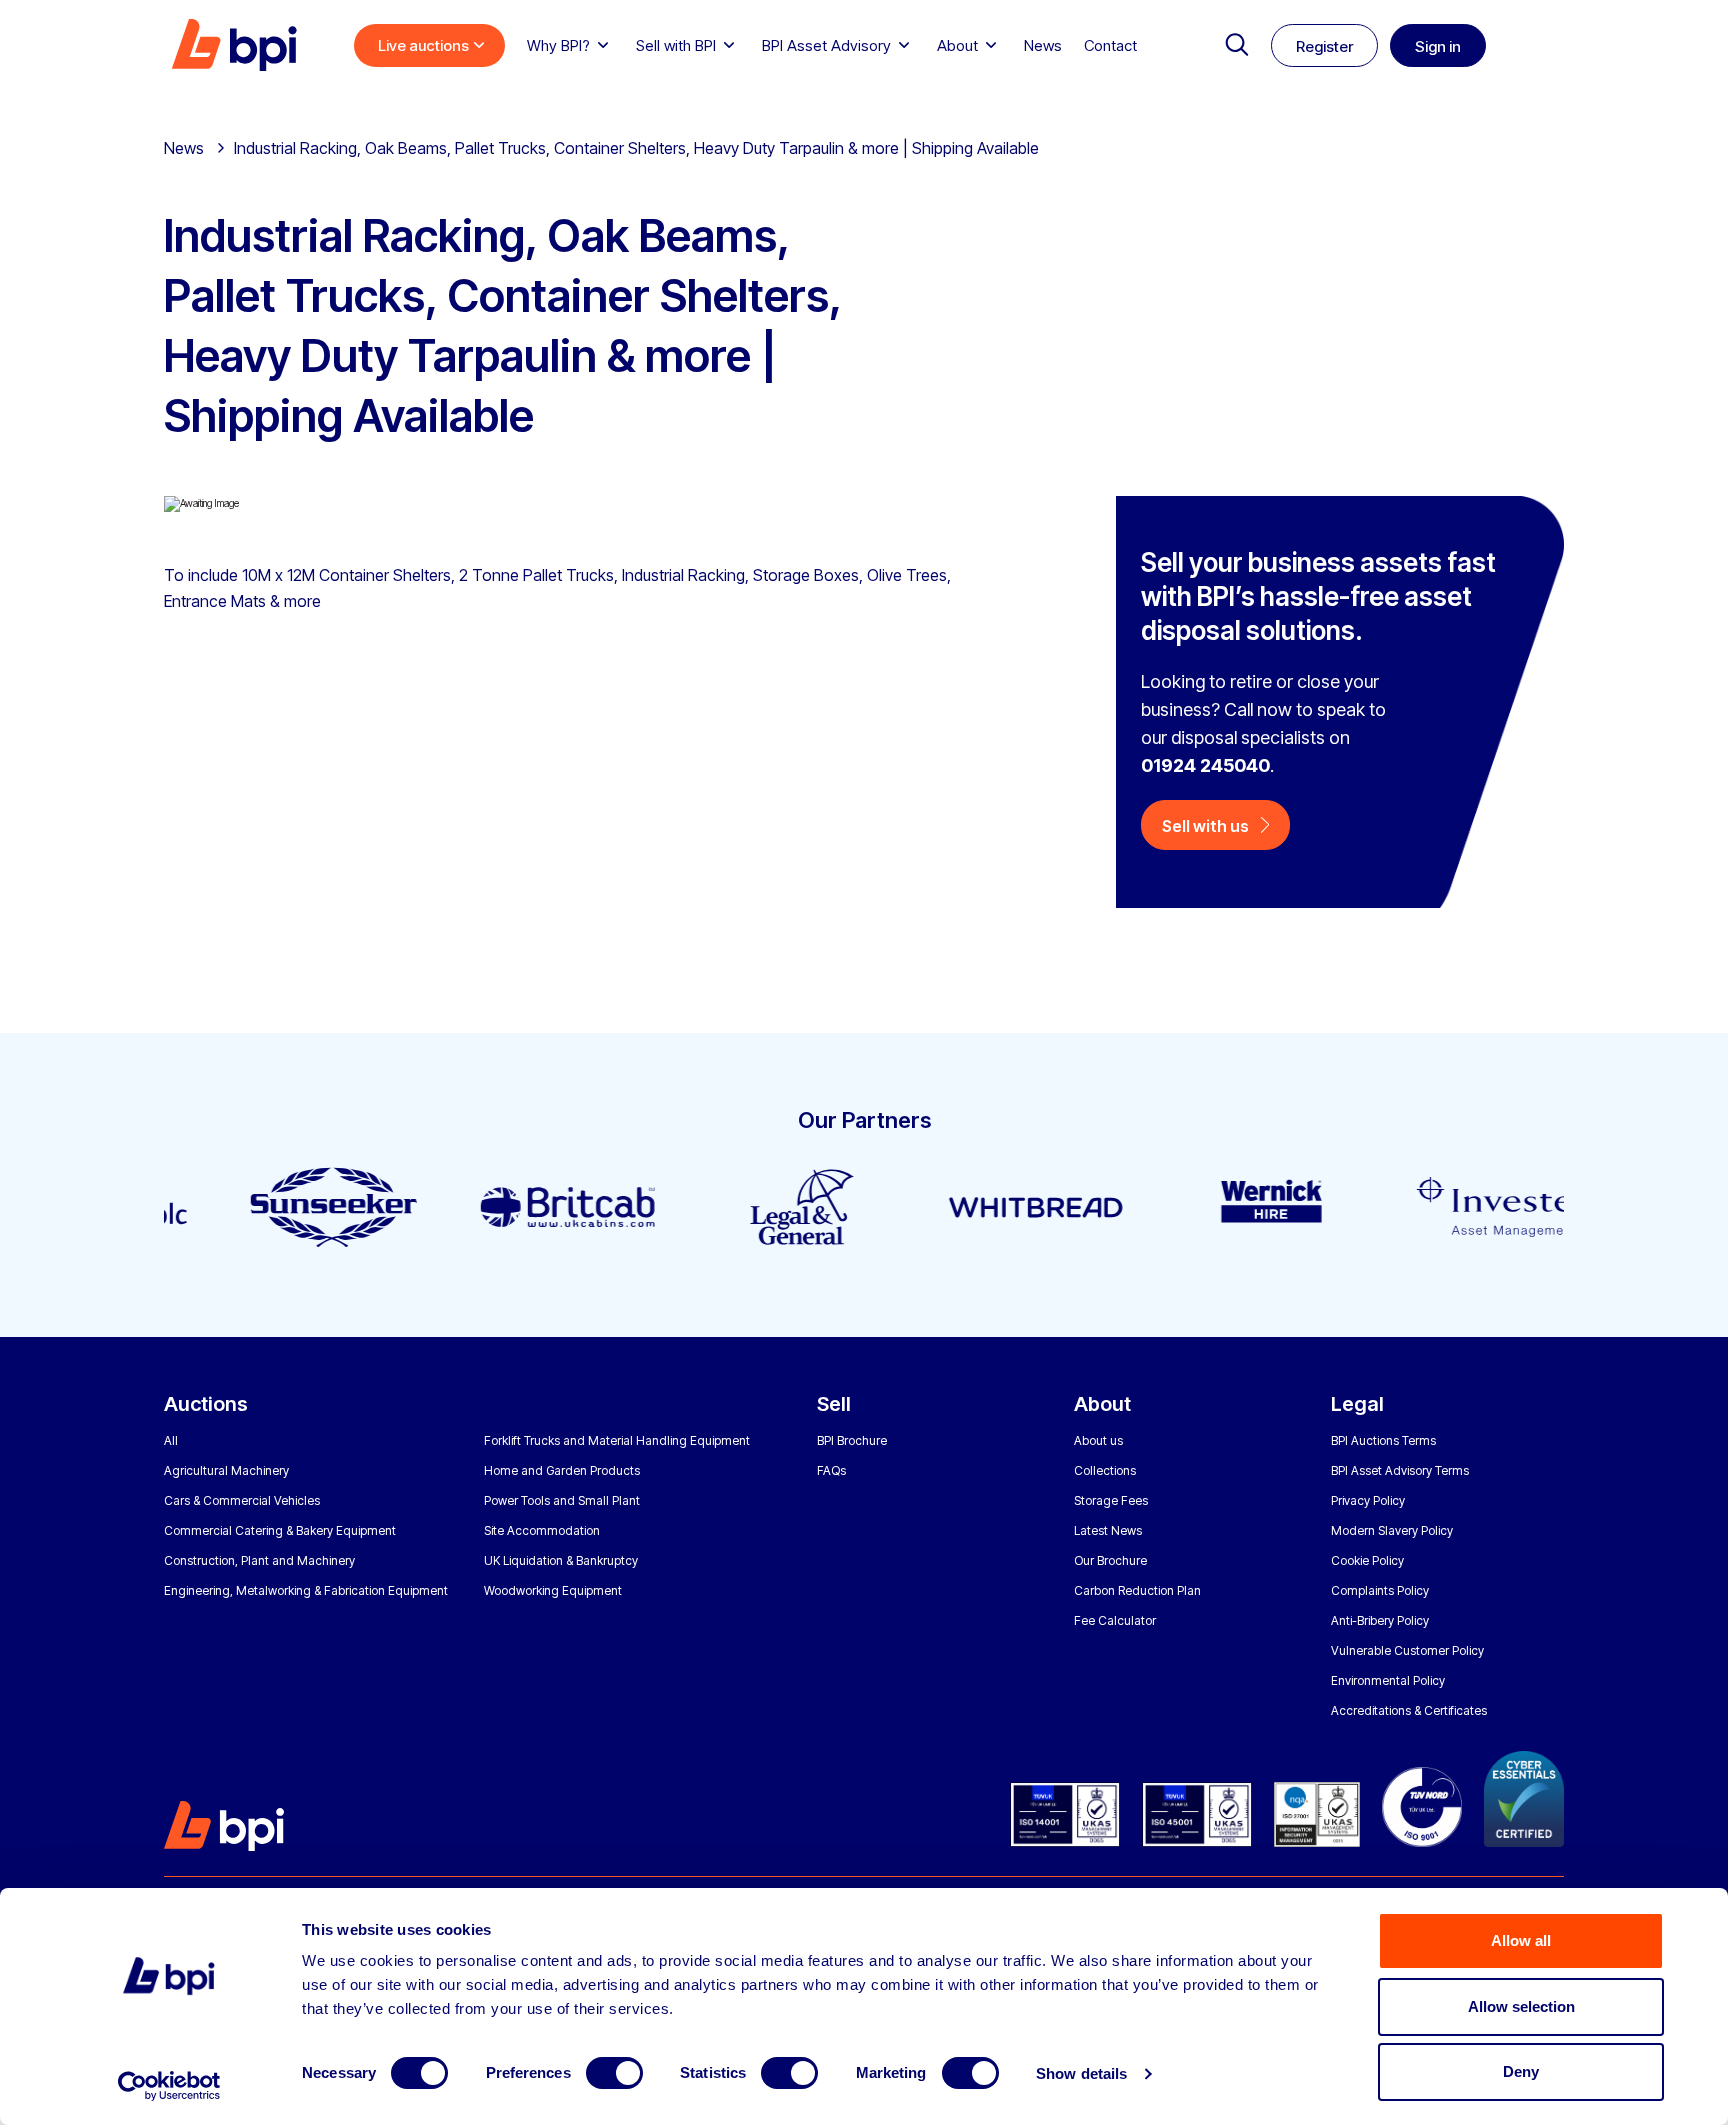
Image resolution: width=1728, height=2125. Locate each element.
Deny (1521, 2071)
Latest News (1108, 1530)
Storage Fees (1111, 1500)
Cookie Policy (1367, 1560)
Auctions (206, 1404)
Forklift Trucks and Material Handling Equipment (617, 1440)
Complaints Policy (1380, 1590)
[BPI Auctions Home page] (234, 45)
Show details (1081, 2073)
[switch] (614, 2073)
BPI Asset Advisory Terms (1400, 1470)
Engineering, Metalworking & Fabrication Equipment (306, 1590)
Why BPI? (558, 45)
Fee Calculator (1115, 1620)
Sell (834, 1404)
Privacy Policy (1368, 1500)
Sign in (1438, 46)
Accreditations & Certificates (1409, 1710)
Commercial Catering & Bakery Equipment (280, 1530)
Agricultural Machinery (226, 1470)
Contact (1110, 45)
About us (1098, 1440)
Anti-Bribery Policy (1380, 1620)
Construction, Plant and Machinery (259, 1560)
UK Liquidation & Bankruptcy (561, 1560)
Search (1237, 45)
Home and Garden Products (562, 1470)
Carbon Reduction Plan (1137, 1590)
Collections (1105, 1470)
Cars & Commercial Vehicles (242, 1500)
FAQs (831, 1470)
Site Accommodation (542, 1530)
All (171, 1440)
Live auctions (423, 45)
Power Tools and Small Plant (562, 1500)
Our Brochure (1110, 1560)
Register (1324, 46)
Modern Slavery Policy (1392, 1530)
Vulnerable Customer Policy (1407, 1650)
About (957, 45)
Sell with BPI (676, 45)
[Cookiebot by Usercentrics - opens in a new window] (169, 2086)
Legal (1357, 1404)
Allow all (1521, 1940)
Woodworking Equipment (553, 1590)
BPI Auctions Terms (1383, 1440)
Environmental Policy (1388, 1680)
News (1043, 45)
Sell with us (1205, 826)
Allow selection (1521, 2006)
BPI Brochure (852, 1440)
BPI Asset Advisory (826, 45)
